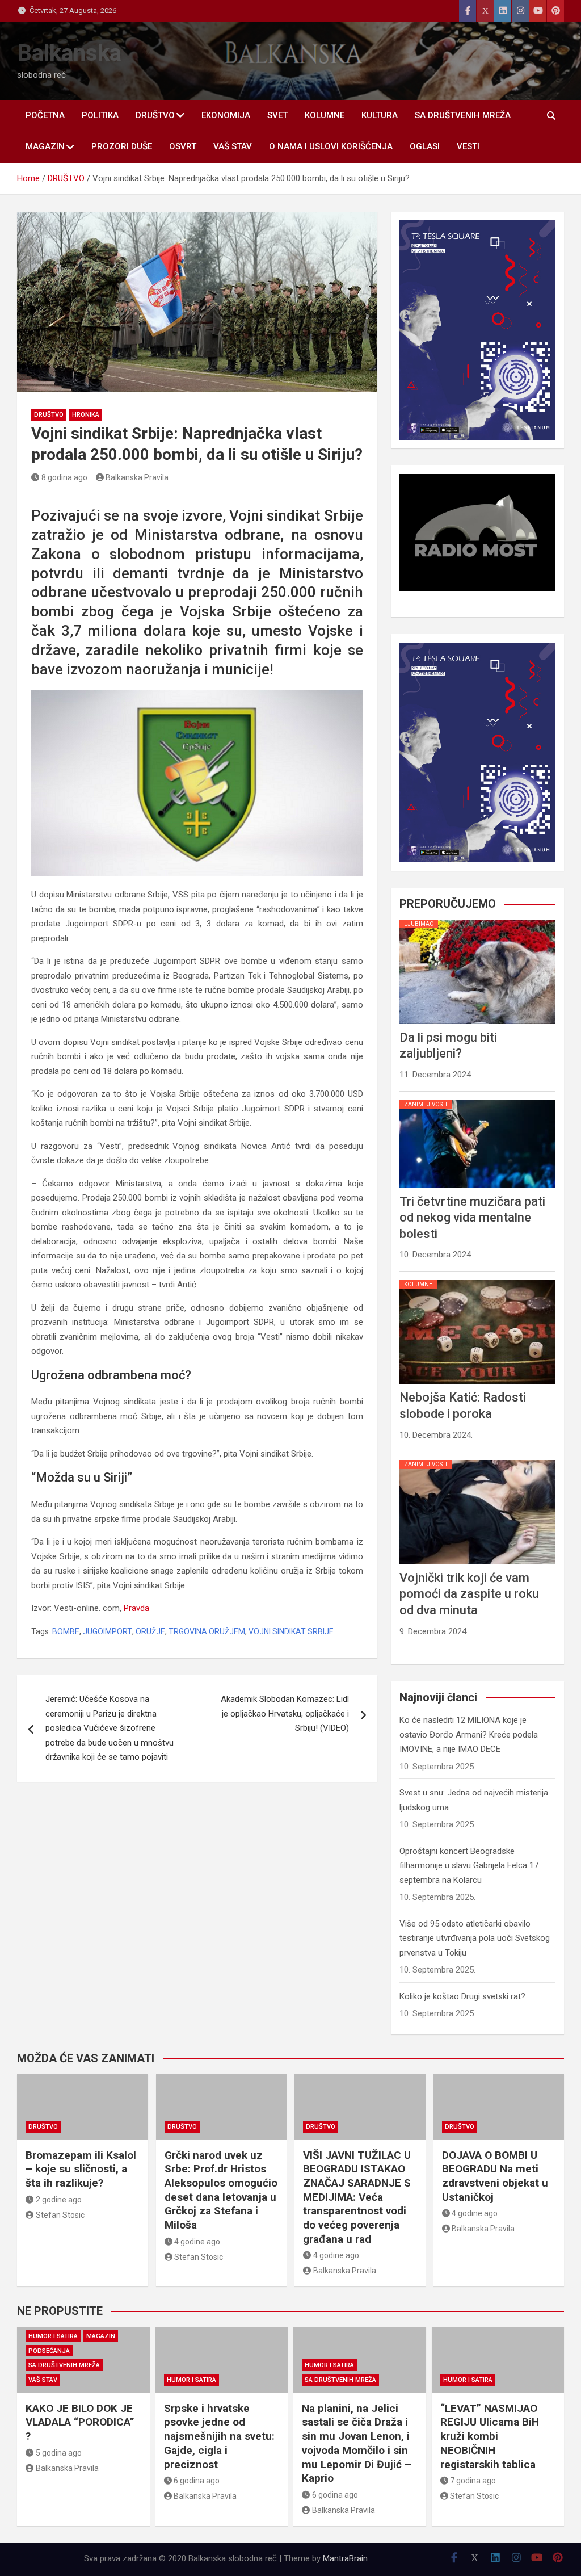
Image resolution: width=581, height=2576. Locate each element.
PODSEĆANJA (49, 2351)
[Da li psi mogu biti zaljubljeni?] (477, 920)
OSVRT (183, 146)
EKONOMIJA (226, 115)
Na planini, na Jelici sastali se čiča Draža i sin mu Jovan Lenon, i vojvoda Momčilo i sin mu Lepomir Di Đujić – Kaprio (357, 2443)
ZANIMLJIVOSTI (426, 1104)
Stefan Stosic (60, 2215)
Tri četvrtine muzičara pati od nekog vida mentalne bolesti (472, 1218)
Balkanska (69, 53)
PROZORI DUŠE (122, 146)
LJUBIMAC (419, 924)
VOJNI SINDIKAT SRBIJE (291, 1631)
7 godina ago (473, 2481)
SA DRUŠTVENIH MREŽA (463, 115)
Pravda (136, 1608)
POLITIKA (100, 115)
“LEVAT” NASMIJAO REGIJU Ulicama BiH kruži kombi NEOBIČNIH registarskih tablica (490, 2436)
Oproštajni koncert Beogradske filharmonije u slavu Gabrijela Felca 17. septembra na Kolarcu (470, 1866)
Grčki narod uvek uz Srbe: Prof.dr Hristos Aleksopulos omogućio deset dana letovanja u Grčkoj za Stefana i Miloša (221, 2190)
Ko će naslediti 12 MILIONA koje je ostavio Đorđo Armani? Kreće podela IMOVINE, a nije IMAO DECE (469, 1734)
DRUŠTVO (155, 115)
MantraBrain (345, 2558)
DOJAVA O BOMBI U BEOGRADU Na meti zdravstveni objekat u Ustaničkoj (495, 2176)
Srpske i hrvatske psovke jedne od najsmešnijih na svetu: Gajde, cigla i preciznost (219, 2436)
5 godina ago (59, 2453)
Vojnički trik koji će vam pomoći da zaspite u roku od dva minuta (469, 1594)
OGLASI (425, 146)
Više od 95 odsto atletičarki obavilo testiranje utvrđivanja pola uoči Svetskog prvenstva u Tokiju (475, 1938)
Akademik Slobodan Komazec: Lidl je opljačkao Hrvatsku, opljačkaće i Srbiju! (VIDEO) (285, 1713)
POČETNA (45, 115)
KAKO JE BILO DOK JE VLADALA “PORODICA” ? (80, 2422)
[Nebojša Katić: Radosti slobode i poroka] (477, 1280)
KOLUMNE (325, 115)
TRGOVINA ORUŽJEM (207, 1631)
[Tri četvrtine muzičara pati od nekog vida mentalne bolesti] (477, 1100)
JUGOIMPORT (108, 1631)
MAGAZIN (45, 146)
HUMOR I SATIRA (53, 2336)
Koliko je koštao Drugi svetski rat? (462, 1996)
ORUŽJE (150, 1631)
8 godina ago (64, 477)
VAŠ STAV (233, 146)
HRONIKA (86, 415)
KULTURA (380, 115)
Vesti (468, 146)
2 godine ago (59, 2200)
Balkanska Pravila (137, 477)
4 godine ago (197, 2242)
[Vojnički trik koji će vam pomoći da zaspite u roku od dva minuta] (477, 1460)
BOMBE (66, 1631)
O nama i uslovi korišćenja (331, 146)
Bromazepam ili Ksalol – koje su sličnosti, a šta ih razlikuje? (81, 2169)
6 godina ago (197, 2481)
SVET (277, 115)
